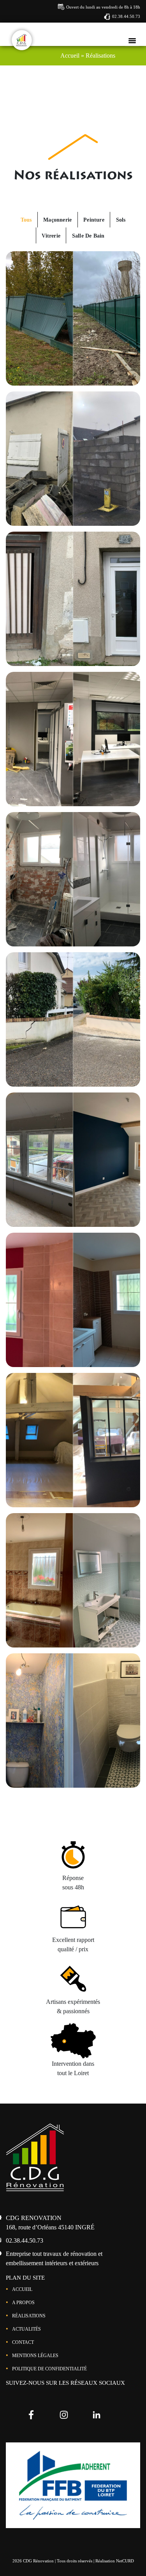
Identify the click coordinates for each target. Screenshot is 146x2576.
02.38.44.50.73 (126, 16)
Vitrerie (51, 236)
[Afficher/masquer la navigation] (132, 40)
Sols (121, 220)
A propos (23, 2303)
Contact (23, 2342)
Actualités (26, 2329)
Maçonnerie (57, 220)
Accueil (22, 2289)
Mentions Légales (35, 2356)
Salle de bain (88, 236)
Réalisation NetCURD (115, 2561)
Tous (26, 220)
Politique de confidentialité (49, 2369)
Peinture (94, 220)
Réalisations (29, 2316)
